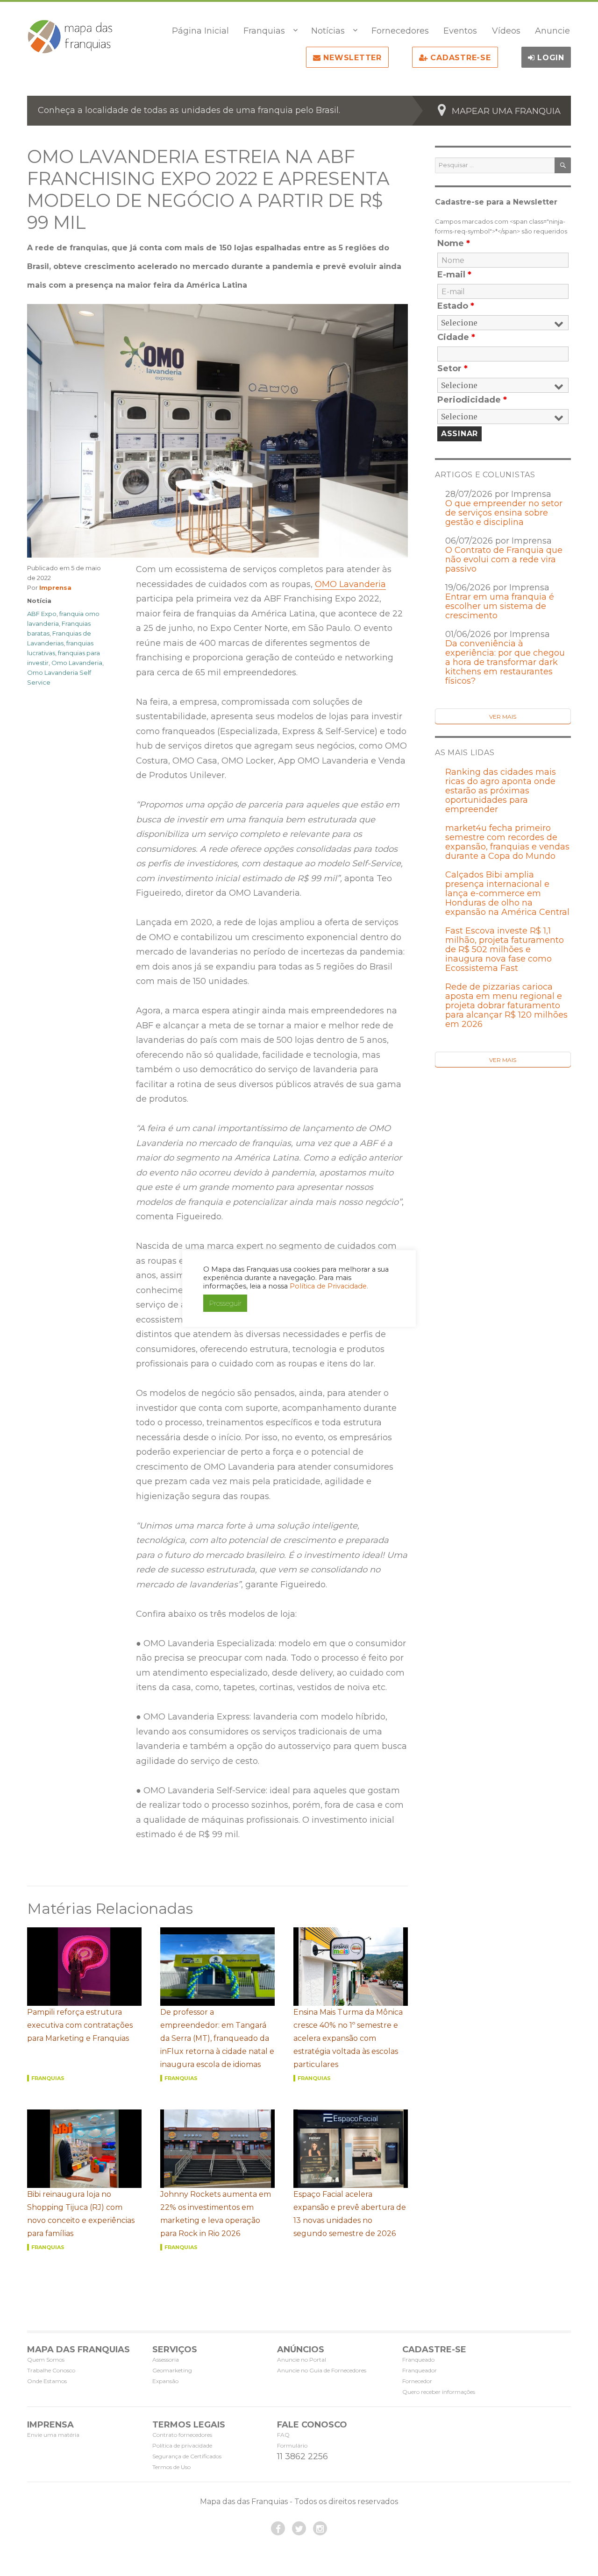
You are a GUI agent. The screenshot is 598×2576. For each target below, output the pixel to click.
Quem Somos (46, 2360)
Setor (452, 368)
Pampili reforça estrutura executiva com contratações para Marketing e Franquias (80, 2025)
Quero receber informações (439, 2392)
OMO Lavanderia (350, 584)
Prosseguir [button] (225, 1303)
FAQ (283, 2435)
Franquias (264, 31)
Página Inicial (200, 31)
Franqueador (420, 2370)
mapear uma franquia (506, 111)
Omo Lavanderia (77, 663)
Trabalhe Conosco (51, 2370)
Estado (456, 306)
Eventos (460, 31)
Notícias (328, 31)
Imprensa (55, 587)
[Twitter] (299, 2528)
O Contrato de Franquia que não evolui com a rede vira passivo (504, 559)
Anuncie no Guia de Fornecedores (322, 2370)
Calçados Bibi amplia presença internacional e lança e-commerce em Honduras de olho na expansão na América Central (507, 893)
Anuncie (552, 31)
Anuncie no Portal (302, 2360)
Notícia (39, 601)
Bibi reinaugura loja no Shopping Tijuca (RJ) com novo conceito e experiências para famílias (81, 2214)
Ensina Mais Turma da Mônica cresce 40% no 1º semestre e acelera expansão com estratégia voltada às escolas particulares (348, 2038)
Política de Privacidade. (329, 1286)
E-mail (454, 275)
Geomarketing (172, 2370)
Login (549, 58)
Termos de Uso (171, 2467)
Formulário (292, 2445)
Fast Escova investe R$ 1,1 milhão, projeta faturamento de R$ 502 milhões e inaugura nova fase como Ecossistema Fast (505, 949)
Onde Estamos (47, 2381)
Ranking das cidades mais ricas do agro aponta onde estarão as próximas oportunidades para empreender (501, 791)
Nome (454, 243)
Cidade (456, 337)
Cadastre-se (459, 58)
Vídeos (506, 31)
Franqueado (418, 2360)
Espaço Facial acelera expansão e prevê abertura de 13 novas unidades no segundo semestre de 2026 (350, 2214)
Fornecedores (400, 31)
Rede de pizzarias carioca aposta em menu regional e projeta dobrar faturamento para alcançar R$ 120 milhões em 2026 (506, 1005)
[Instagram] (320, 2528)
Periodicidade (472, 400)
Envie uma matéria (53, 2435)
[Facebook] (278, 2528)
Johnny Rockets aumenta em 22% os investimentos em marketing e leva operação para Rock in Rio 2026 (216, 2214)
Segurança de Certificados (187, 2456)
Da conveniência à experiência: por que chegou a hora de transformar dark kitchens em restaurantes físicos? (505, 662)
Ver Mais (503, 717)
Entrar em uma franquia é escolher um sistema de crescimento (500, 606)
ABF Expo (42, 614)
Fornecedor (417, 2381)
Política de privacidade (182, 2445)
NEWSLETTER (351, 58)
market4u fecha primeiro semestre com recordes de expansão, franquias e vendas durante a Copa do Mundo (507, 842)
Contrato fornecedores (182, 2435)
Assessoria (166, 2360)
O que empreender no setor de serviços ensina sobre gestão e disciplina (504, 513)
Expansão (165, 2381)
